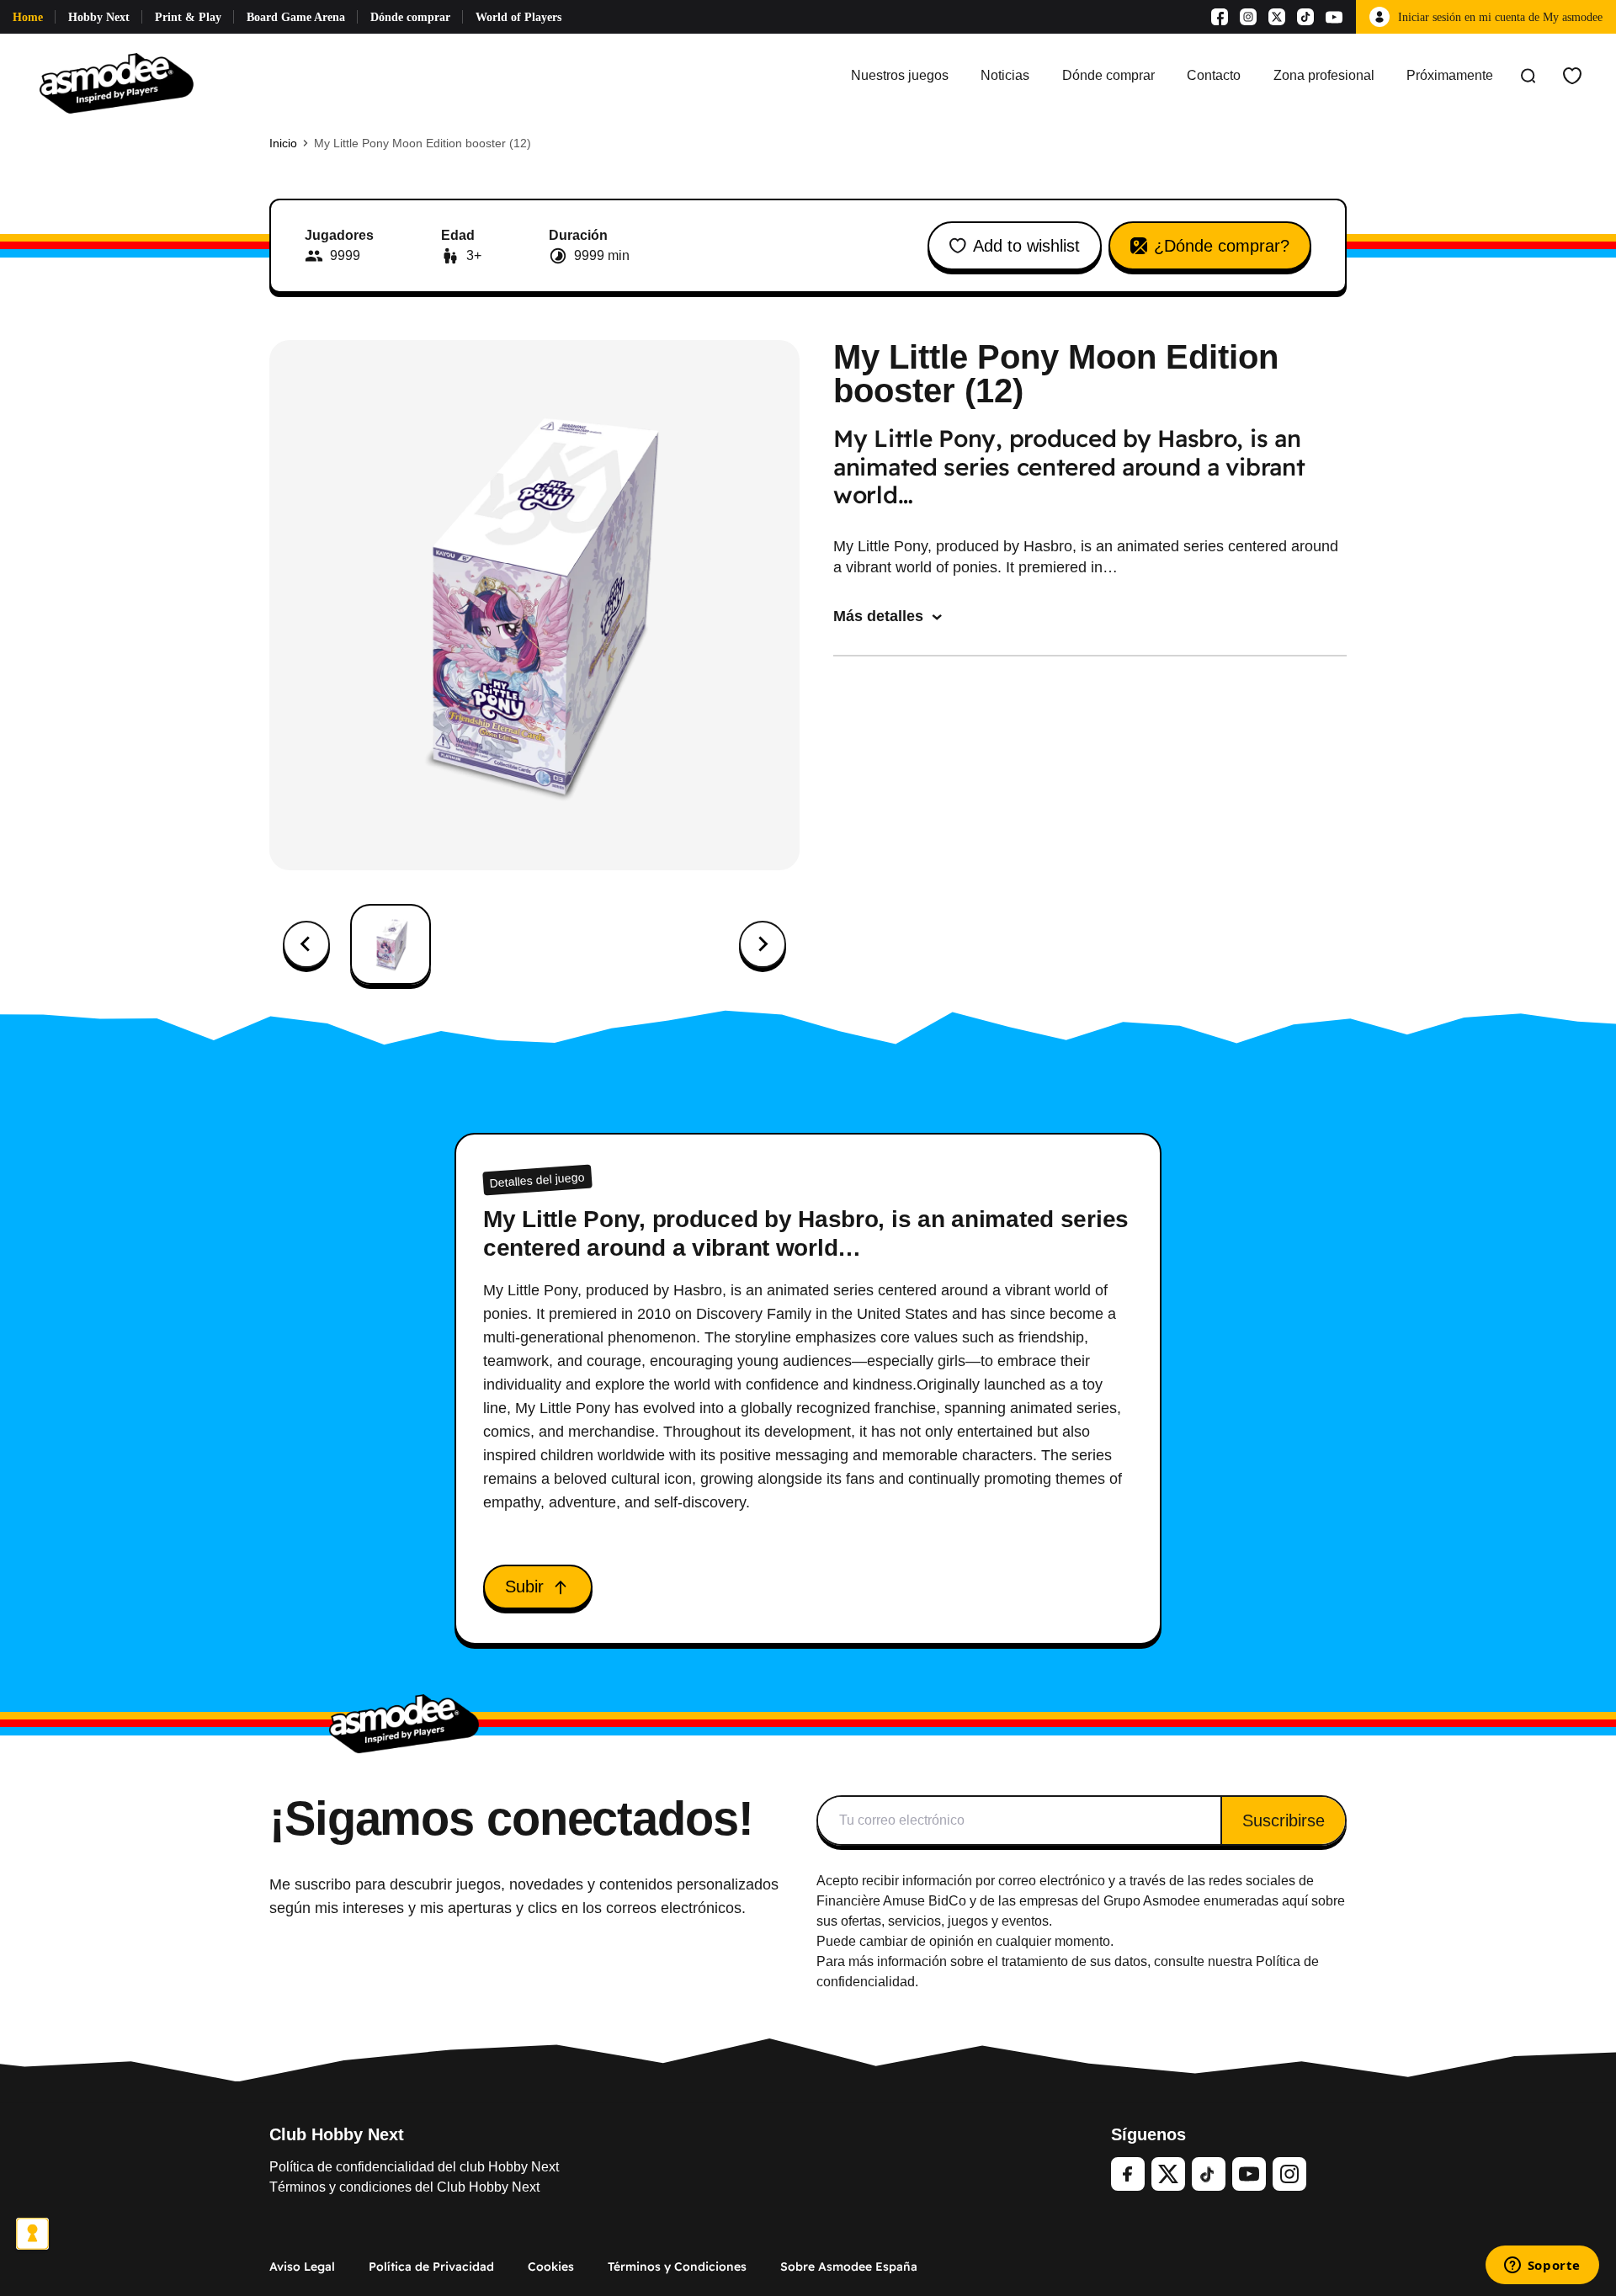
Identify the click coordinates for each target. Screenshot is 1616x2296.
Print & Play (188, 17)
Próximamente (1450, 75)
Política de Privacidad (431, 2267)
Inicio (283, 143)
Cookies (551, 2267)
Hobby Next (99, 17)
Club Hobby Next (337, 2134)
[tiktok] (1209, 2174)
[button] (391, 944)
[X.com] (1277, 17)
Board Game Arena (296, 17)
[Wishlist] (1572, 76)
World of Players (518, 17)
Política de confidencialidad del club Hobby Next (414, 2167)
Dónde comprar (410, 17)
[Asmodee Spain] (117, 76)
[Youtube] (1334, 17)
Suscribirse (1284, 1820)
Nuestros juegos (900, 75)
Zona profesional (1324, 75)
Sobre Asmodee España (849, 2267)
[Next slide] (763, 944)
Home (28, 17)
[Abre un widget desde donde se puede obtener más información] (1542, 2267)
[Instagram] (1248, 17)
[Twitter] (1168, 2174)
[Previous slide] (306, 944)
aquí (1295, 1901)
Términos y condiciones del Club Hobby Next (404, 2187)
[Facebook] (1220, 17)
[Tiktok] (1305, 17)
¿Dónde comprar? (1222, 246)
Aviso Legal (302, 2267)
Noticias (1005, 75)
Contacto (1214, 75)
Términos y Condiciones (677, 2267)
